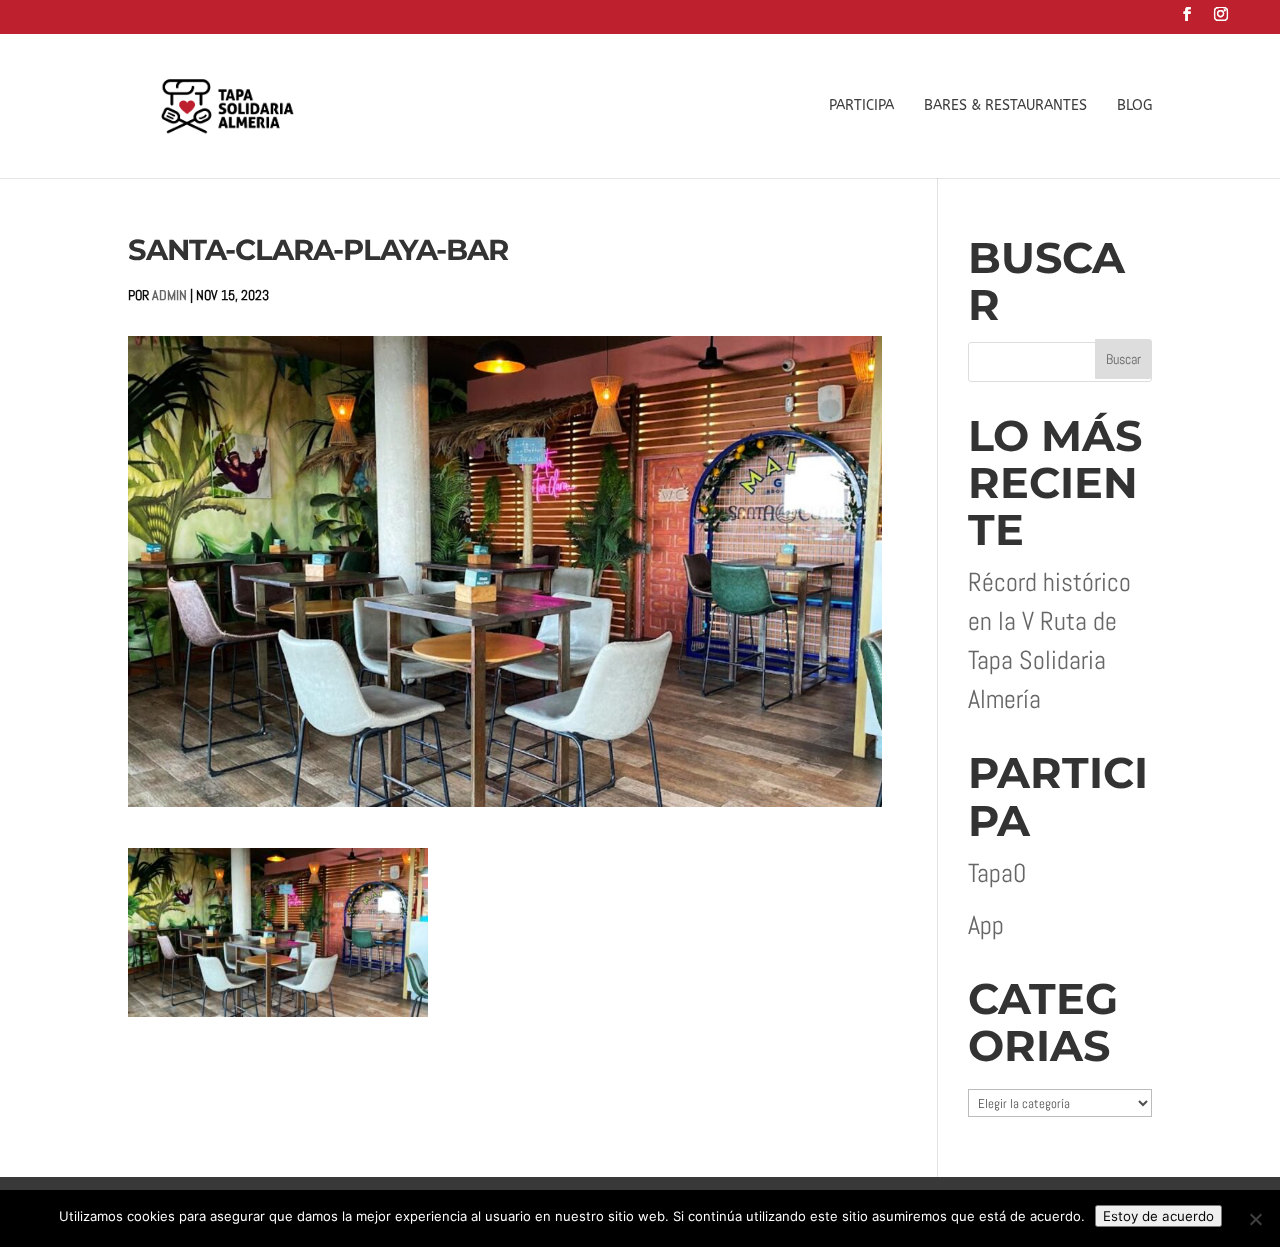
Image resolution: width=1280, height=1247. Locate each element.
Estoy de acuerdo (1158, 1216)
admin (169, 295)
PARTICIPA (861, 106)
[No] (1255, 1219)
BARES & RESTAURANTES (1005, 106)
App (986, 925)
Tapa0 (997, 873)
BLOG (1134, 106)
